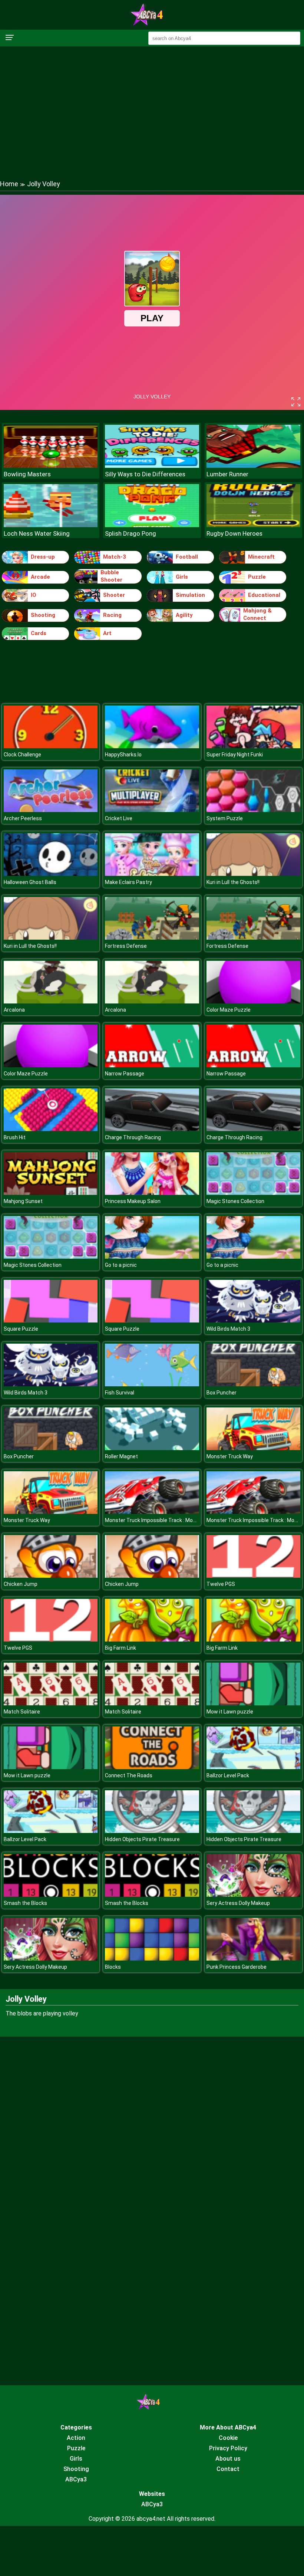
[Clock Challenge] (51, 746)
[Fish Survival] (152, 1384)
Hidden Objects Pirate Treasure (142, 1839)
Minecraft (261, 557)
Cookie (228, 2438)
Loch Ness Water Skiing (37, 533)
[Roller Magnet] (152, 1448)
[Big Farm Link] (152, 1639)
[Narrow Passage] (152, 1065)
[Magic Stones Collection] (253, 1193)
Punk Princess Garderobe (237, 1967)
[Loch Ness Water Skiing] (51, 525)
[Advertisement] (152, 106)
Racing (112, 615)
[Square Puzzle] (51, 1320)
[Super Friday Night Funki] (253, 746)
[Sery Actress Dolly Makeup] (253, 1895)
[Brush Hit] (51, 1129)
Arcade (40, 577)
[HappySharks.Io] (152, 746)
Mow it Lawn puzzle (230, 1712)
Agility (184, 615)
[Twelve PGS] (253, 1576)
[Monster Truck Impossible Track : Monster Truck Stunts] (152, 1512)
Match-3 (115, 557)
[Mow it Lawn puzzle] (253, 1703)
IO (34, 595)
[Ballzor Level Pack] (253, 1767)
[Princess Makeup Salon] (152, 1193)
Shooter (114, 595)
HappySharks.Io (123, 755)
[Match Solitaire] (51, 1703)
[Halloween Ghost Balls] (51, 874)
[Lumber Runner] (253, 466)
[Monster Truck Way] (253, 1448)
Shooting (43, 615)
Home (9, 184)
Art (107, 633)
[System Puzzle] (253, 810)
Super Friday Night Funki (235, 755)
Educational (264, 595)
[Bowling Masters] (51, 466)
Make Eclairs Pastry (128, 882)
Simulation (190, 595)
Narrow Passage (125, 1074)
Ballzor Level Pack (228, 1775)
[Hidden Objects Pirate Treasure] (152, 1831)
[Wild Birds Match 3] (253, 1320)
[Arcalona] (51, 1001)
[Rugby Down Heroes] (253, 525)
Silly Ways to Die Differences (145, 474)
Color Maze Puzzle (229, 1010)
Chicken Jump (21, 1584)
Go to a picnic (121, 1265)
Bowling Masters (27, 474)
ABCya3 (76, 2479)
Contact (228, 2469)
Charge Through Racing (133, 1137)
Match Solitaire (22, 1712)
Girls (182, 577)
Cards (39, 633)
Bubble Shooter (111, 576)
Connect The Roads (129, 1775)
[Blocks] (152, 1959)
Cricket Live (119, 818)
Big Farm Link (120, 1648)
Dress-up (43, 557)
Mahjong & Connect (257, 614)
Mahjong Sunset (23, 1201)
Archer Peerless (23, 818)
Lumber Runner (227, 474)
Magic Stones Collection (235, 1201)
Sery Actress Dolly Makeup (238, 1903)
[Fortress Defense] (152, 938)
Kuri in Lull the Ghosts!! (233, 882)
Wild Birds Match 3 (228, 1329)
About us (228, 2459)
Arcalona (14, 1010)
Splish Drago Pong (130, 533)
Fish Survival (120, 1393)
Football (187, 557)
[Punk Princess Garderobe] (253, 1959)
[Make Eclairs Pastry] (152, 874)
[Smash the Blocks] (51, 1895)
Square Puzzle (21, 1329)
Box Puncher (222, 1393)
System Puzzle (225, 818)
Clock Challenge (22, 755)
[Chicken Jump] (51, 1576)
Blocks (113, 1967)
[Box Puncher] (253, 1384)
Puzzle (257, 577)
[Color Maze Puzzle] (253, 1001)
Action (76, 2438)
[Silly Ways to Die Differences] (152, 466)
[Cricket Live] (152, 810)
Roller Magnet (121, 1456)
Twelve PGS (221, 1584)
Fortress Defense (126, 946)
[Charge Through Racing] (152, 1129)
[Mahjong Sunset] (51, 1193)
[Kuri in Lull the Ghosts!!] (253, 874)
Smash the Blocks (25, 1903)
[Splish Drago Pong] (152, 525)
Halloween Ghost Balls (30, 882)
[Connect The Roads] (152, 1767)
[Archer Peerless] (51, 810)
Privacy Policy (228, 2448)
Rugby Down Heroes (234, 533)
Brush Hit (15, 1137)
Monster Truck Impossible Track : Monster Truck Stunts (172, 1520)
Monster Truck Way (230, 1456)
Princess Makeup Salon (133, 1201)
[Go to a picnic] (152, 1257)
